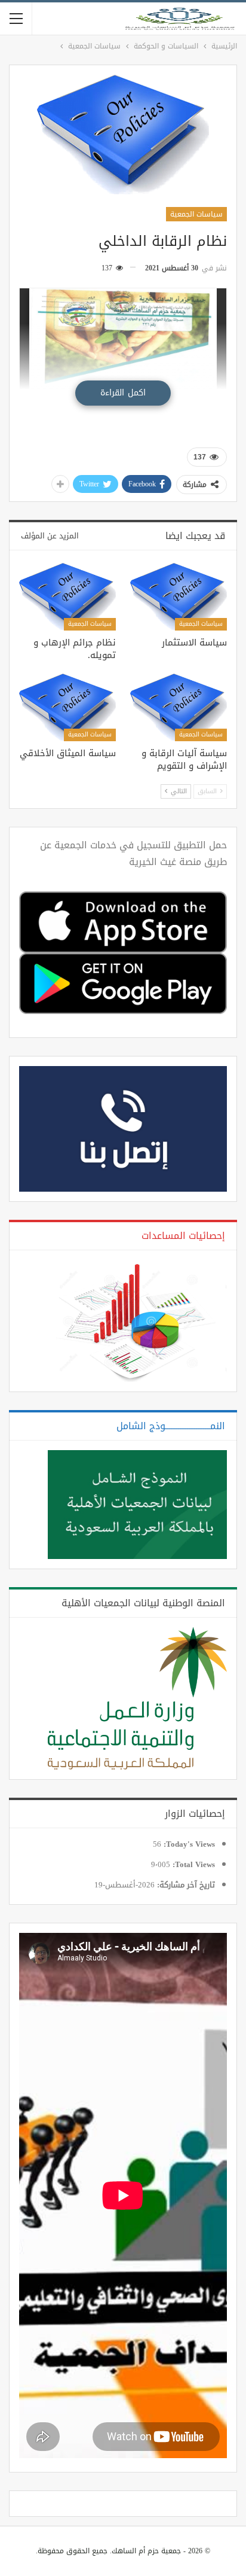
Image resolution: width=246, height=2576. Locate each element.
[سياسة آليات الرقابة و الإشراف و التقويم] (179, 707)
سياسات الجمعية (196, 214)
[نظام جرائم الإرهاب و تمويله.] (67, 597)
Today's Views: (188, 1844)
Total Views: (193, 1865)
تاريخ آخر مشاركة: (185, 1885)
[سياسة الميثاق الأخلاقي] (67, 707)
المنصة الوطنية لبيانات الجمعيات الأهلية (143, 1603)
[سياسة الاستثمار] (179, 597)
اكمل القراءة (123, 393)
